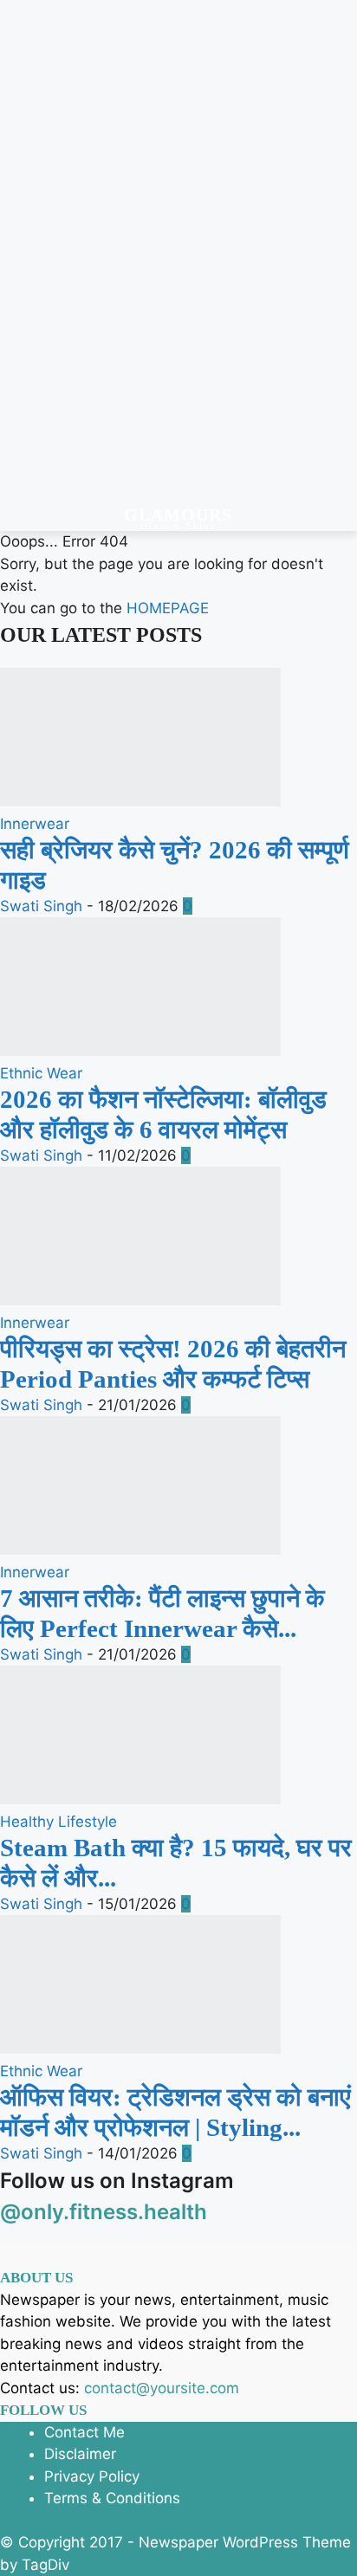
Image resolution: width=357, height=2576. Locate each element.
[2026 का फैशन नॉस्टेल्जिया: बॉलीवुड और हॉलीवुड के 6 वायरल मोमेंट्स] (140, 1051)
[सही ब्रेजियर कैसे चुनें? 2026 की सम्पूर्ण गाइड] (140, 801)
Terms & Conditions (112, 2498)
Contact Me (84, 2432)
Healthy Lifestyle (58, 1822)
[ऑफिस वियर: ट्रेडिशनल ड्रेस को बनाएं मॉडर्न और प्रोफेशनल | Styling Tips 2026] (140, 2049)
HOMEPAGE (168, 608)
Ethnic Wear (41, 1073)
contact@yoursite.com (162, 2388)
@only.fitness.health (104, 2212)
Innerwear (35, 824)
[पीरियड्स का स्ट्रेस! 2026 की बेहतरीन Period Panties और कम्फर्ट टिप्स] (140, 1300)
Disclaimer (80, 2454)
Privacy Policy (92, 2476)
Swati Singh (41, 906)
